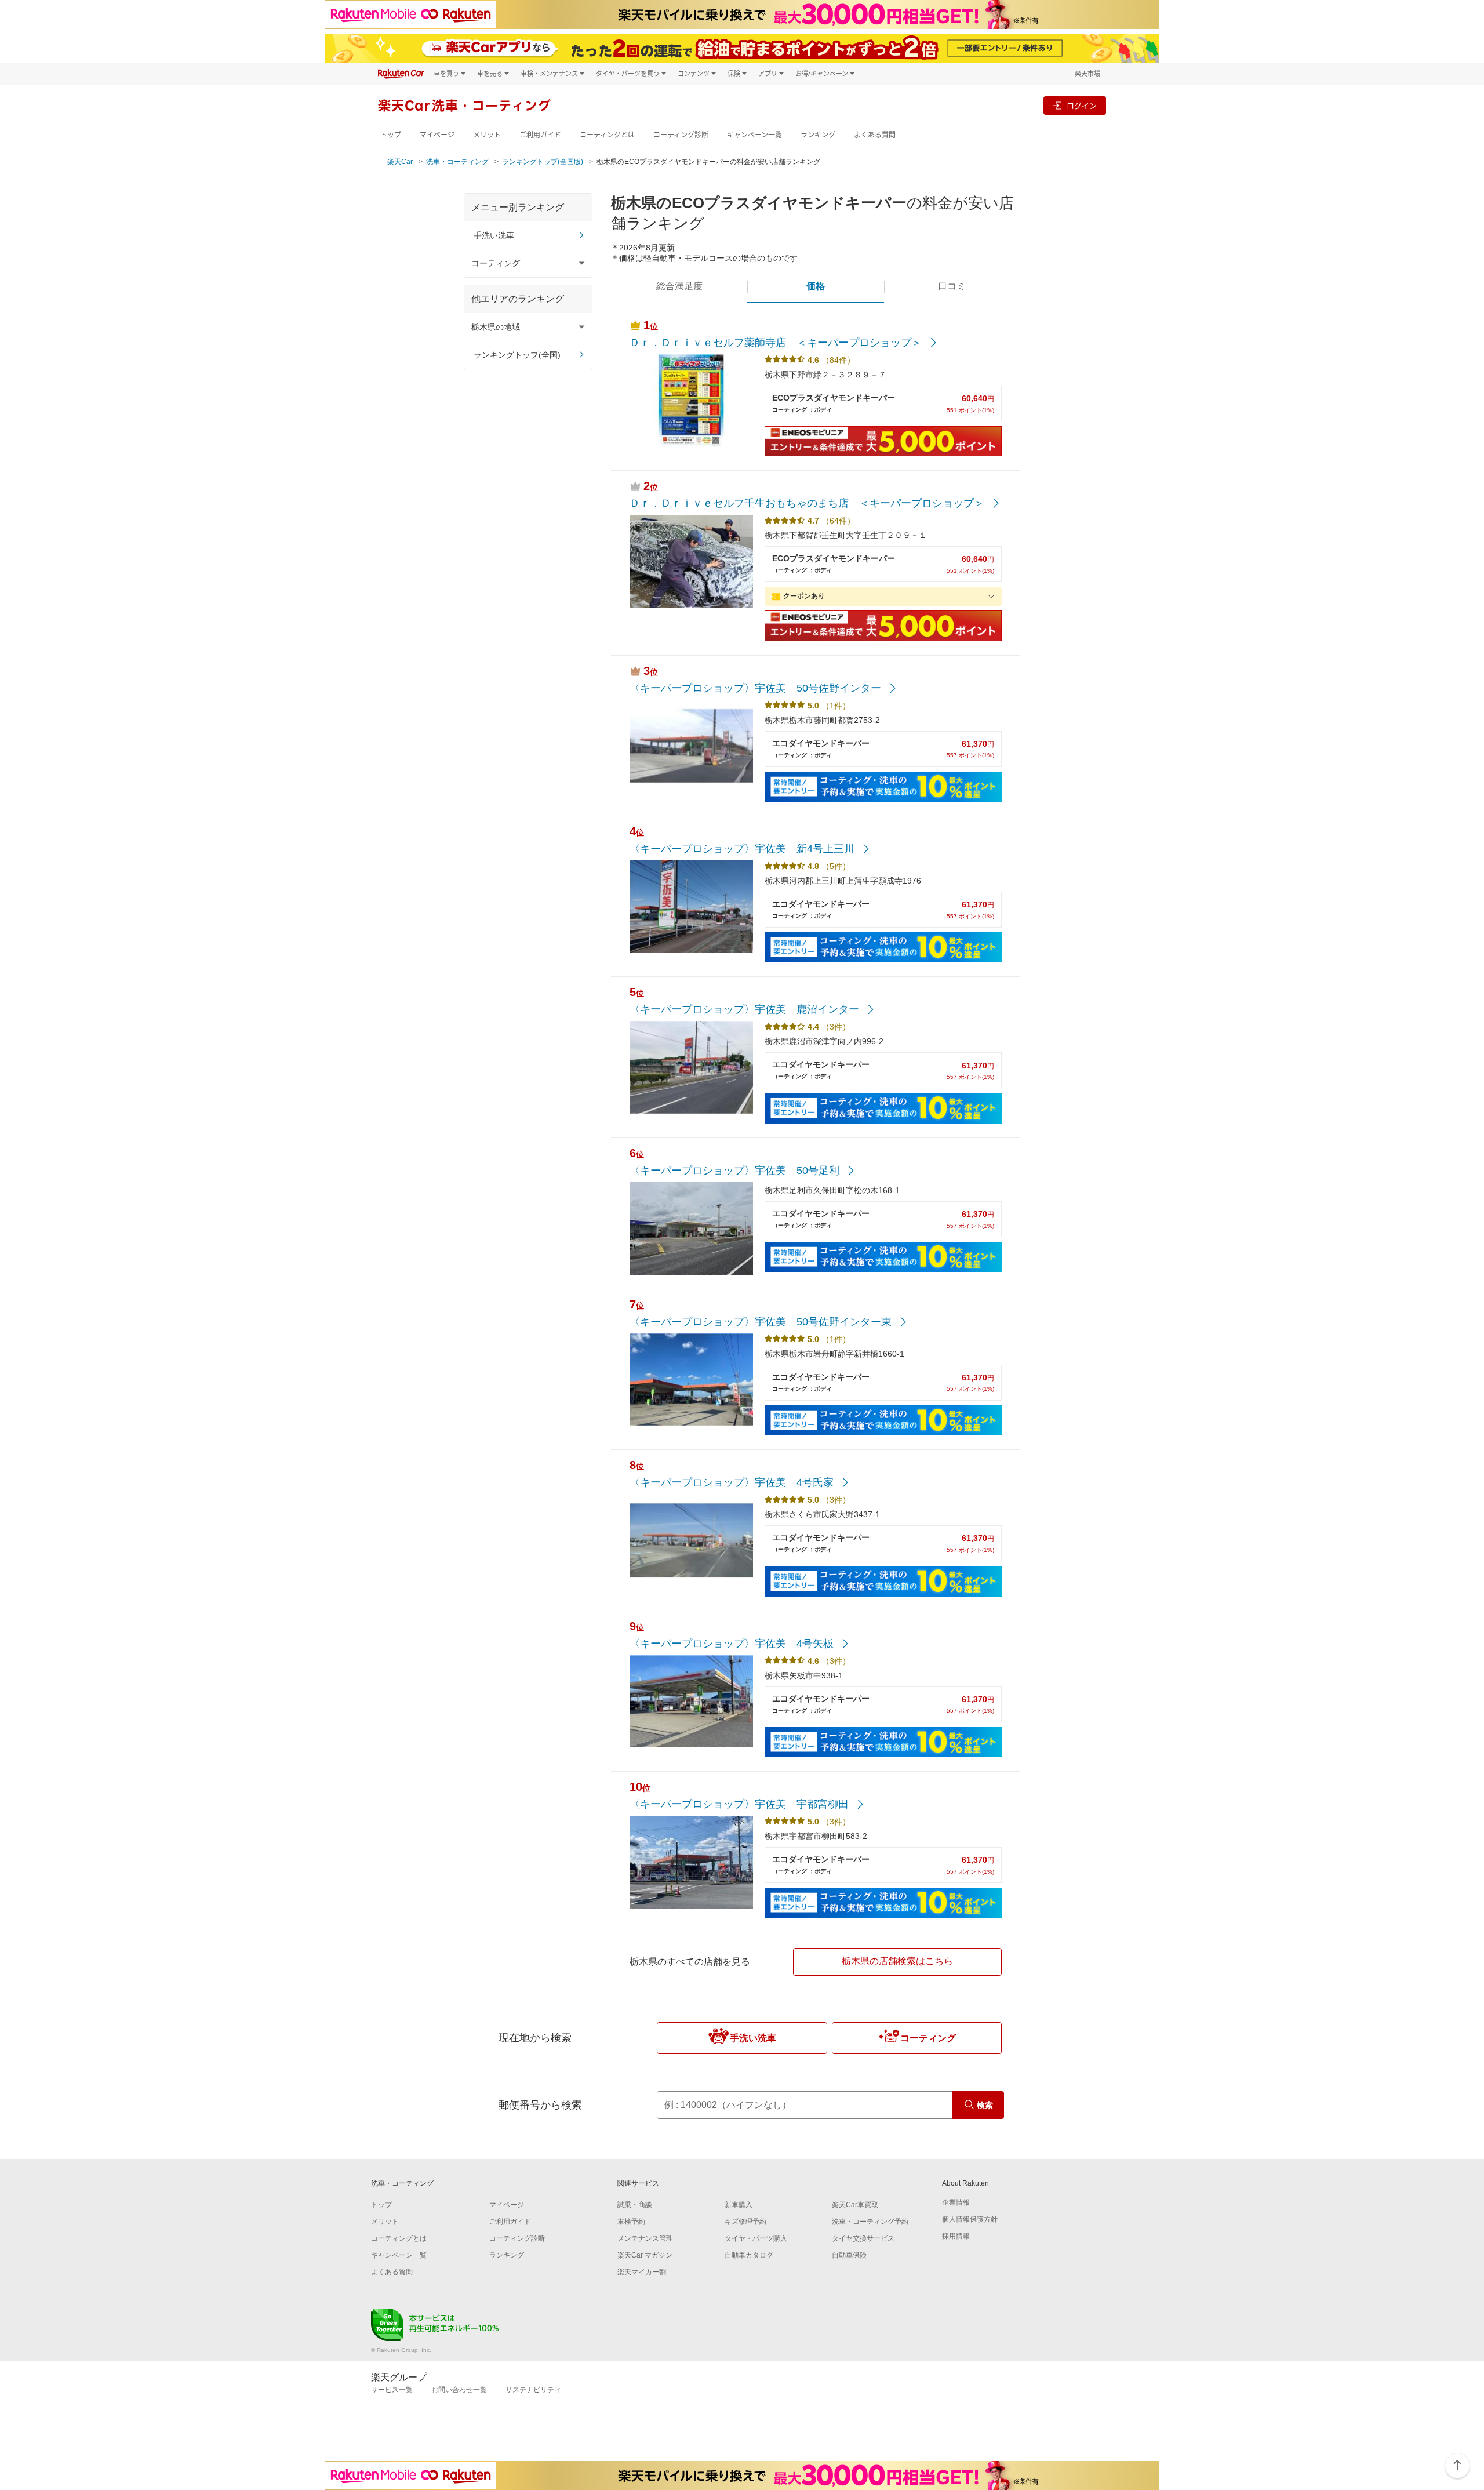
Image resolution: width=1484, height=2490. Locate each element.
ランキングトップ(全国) (517, 355)
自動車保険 (849, 2255)
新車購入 (739, 2205)
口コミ (952, 286)
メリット (487, 135)
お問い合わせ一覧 (459, 2390)
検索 (985, 2105)
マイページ (437, 135)
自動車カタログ (749, 2255)
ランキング (818, 135)
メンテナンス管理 (645, 2238)
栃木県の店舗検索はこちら (897, 1961)
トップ (391, 135)
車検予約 (631, 2222)
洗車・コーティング (457, 162)
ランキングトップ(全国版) (543, 162)
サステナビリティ (533, 2390)
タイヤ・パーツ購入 (756, 2238)
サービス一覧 (392, 2390)
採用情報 (956, 2236)
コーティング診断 (681, 135)
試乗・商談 (635, 2205)
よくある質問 (875, 135)
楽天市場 (1087, 73)
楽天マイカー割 (642, 2272)
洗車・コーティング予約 (870, 2222)
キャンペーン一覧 (754, 135)
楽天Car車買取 (855, 2205)
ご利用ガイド (540, 135)
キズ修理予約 (745, 2222)
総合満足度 (679, 286)
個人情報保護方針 (970, 2219)
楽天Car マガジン (645, 2255)
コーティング (928, 2038)
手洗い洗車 (494, 235)
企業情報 (956, 2202)
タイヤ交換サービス (863, 2238)
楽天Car (400, 162)
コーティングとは (607, 135)
